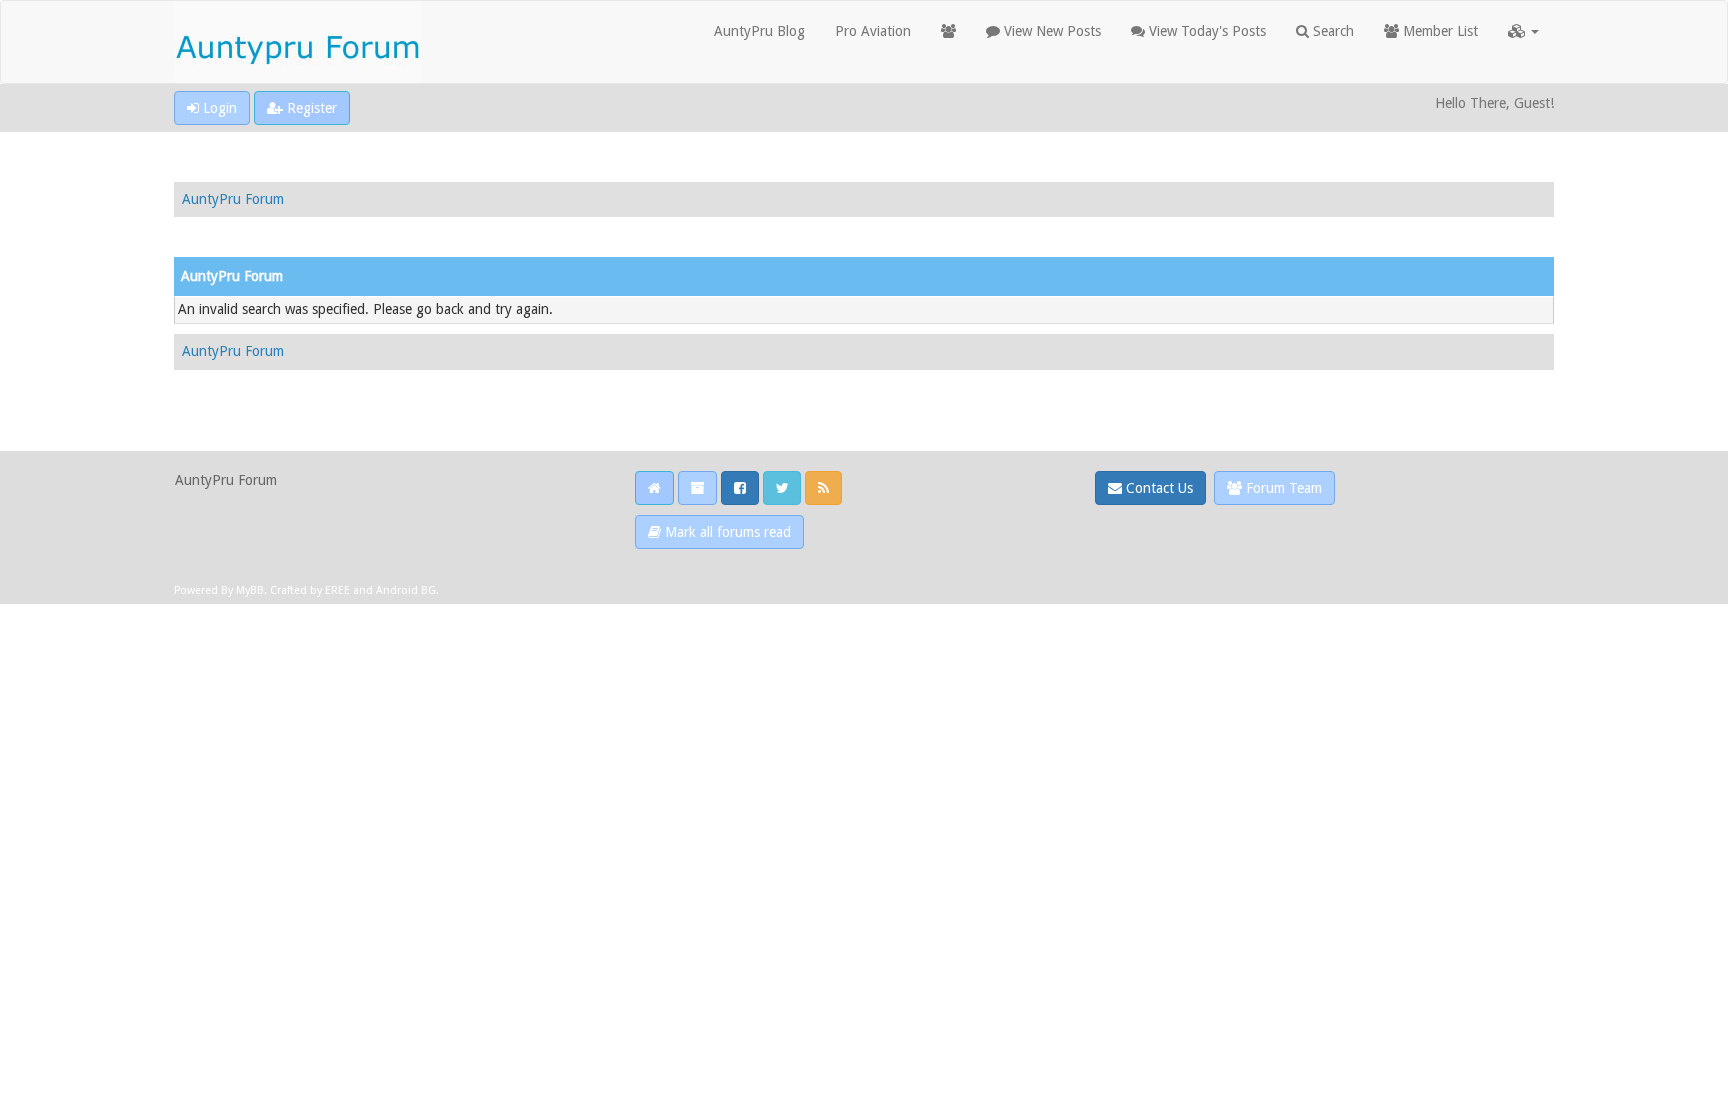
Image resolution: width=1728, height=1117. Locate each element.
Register (310, 108)
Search (1331, 31)
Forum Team (1282, 488)
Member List (1438, 31)
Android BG (406, 590)
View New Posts (1050, 31)
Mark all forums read (726, 532)
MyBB (250, 590)
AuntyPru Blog (759, 31)
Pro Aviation (873, 31)
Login (218, 108)
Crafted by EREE (310, 590)
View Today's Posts (1205, 31)
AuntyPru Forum (233, 199)
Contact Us (1157, 488)
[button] (1523, 31)
